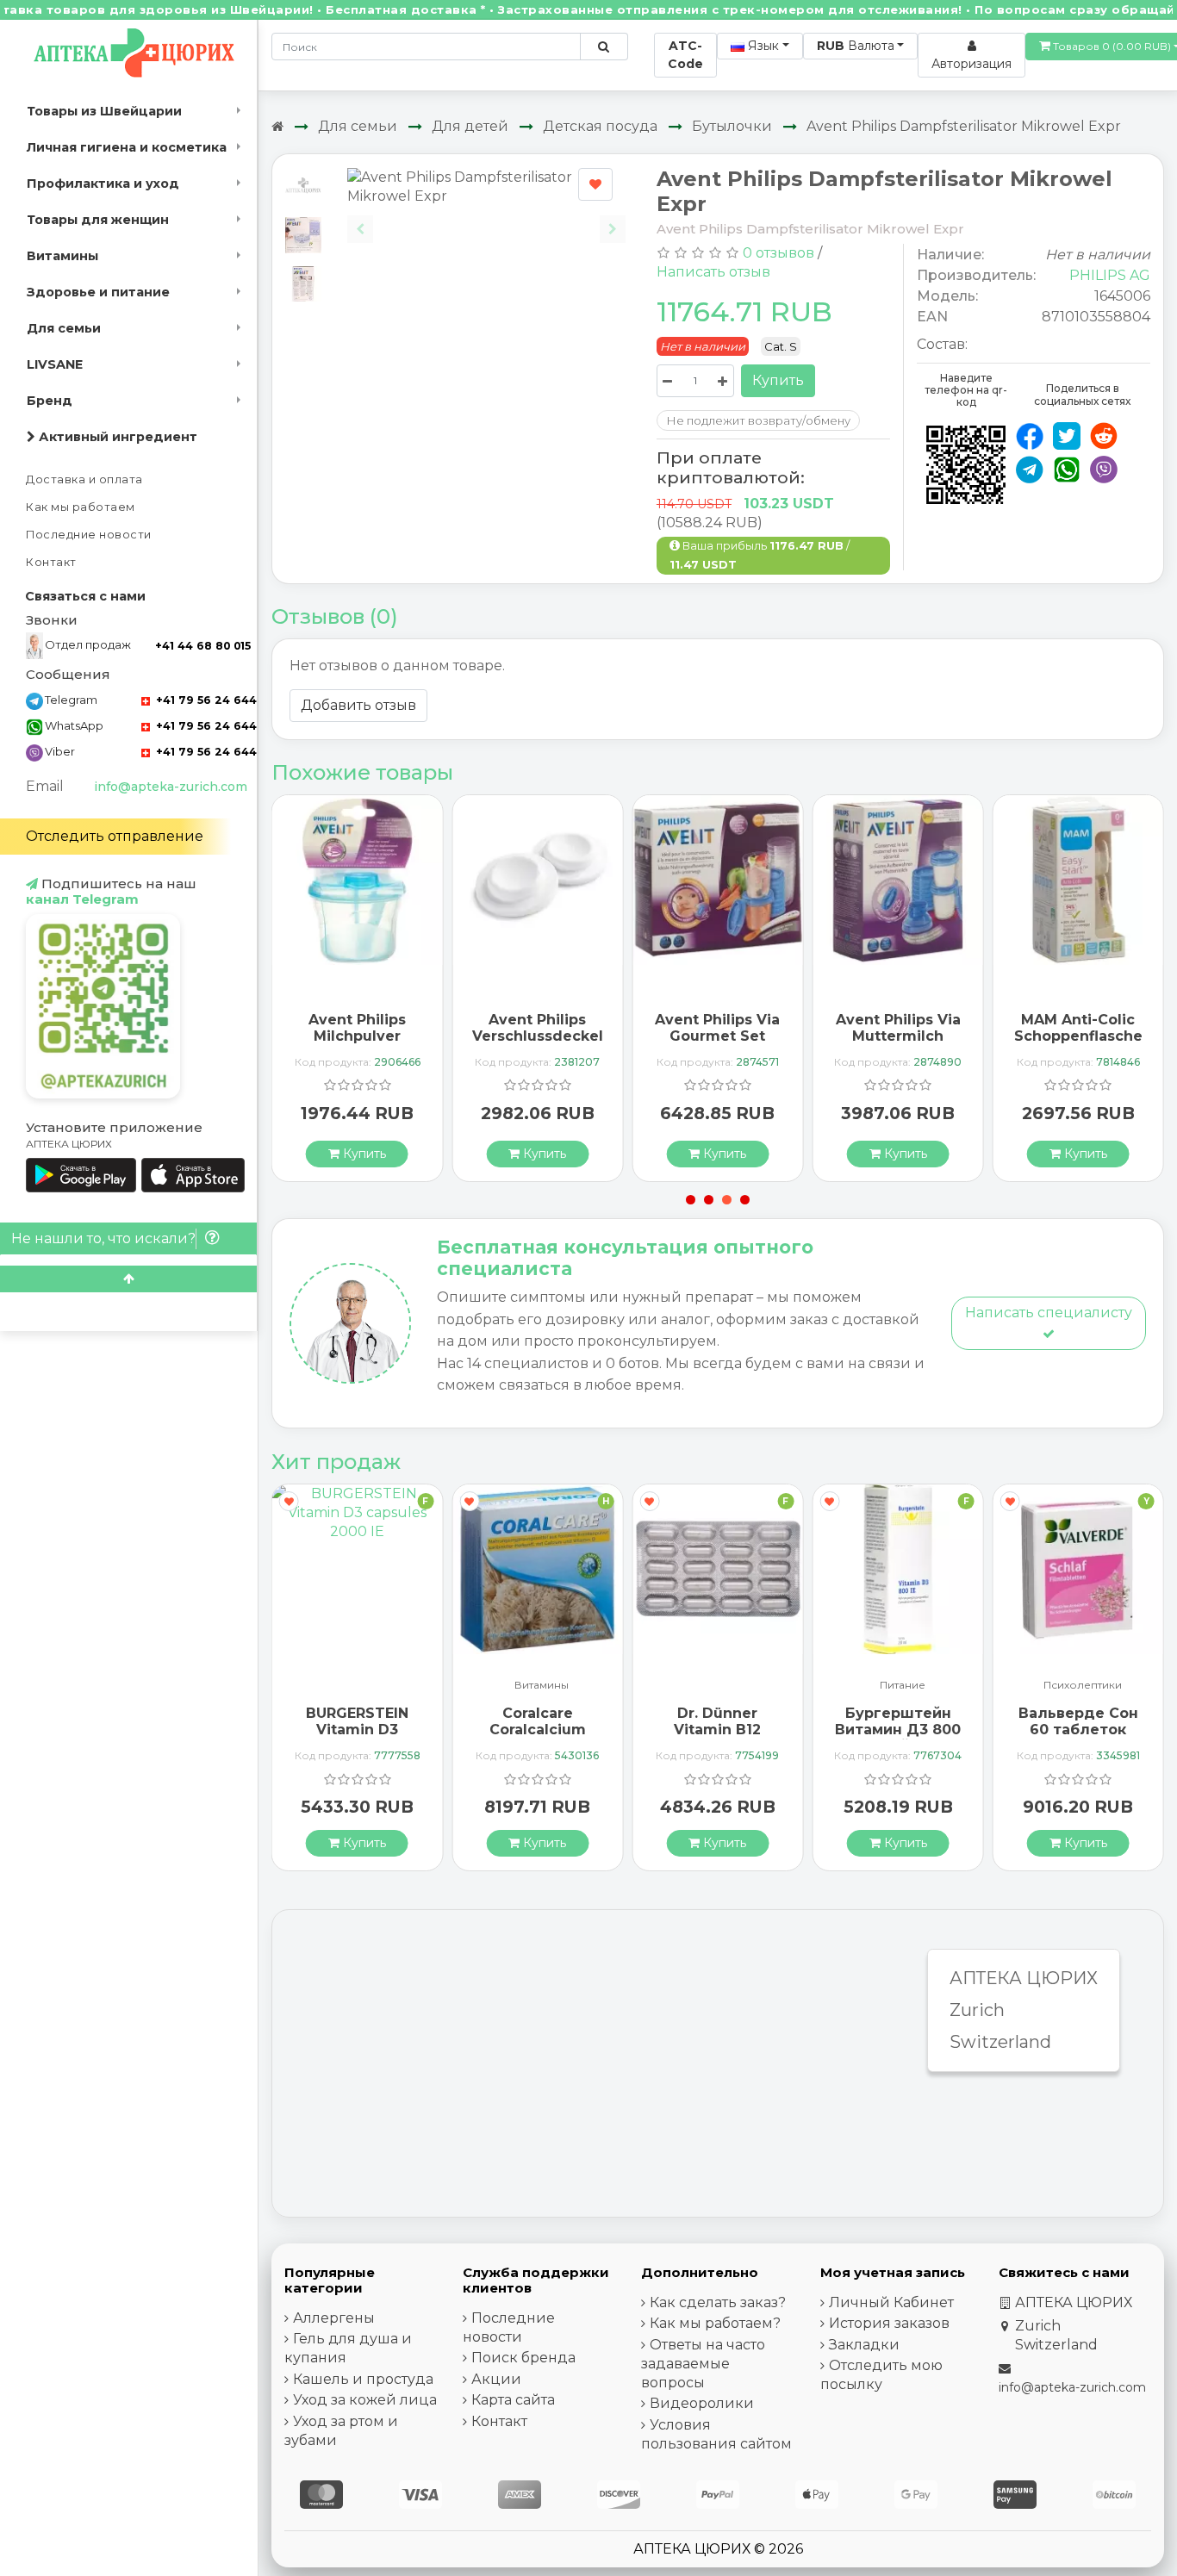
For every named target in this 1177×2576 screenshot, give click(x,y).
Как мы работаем (81, 507)
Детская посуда (600, 126)
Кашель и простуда (363, 2379)
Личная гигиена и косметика (127, 147)
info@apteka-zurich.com (171, 787)
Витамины (62, 256)
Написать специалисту (1049, 1313)
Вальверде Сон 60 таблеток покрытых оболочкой (1078, 1738)
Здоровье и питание (98, 292)
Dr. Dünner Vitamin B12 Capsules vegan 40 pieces (717, 1738)
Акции (496, 2379)
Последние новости (89, 535)
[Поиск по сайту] (604, 47)
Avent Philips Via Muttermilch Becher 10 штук (898, 1036)
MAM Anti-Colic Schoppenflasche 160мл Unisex (1078, 1036)
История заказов (889, 2323)
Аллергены (334, 2318)
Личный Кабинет (891, 2302)
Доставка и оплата (84, 479)
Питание (903, 1686)
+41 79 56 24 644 (205, 700)
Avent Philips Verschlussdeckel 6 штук (538, 1036)
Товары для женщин (98, 220)
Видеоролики (702, 2403)
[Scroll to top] (128, 1279)
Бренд (50, 401)
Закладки (864, 2345)
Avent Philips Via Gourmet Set (717, 1028)
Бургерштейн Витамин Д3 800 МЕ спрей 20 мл (898, 1730)
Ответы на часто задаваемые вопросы (703, 2364)
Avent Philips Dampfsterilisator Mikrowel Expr (964, 126)
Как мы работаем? (715, 2323)
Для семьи (64, 328)
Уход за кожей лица (365, 2400)
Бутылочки (732, 126)
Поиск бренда (523, 2358)
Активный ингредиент (116, 437)
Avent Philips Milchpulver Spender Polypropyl (357, 1045)
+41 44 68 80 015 (203, 646)
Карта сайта (513, 2400)
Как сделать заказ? (718, 2302)
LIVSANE (55, 364)
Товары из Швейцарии (104, 111)
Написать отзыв (713, 272)
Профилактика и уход (103, 184)
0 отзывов (778, 253)
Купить (778, 380)
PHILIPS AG (1110, 275)
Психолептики (1083, 1686)
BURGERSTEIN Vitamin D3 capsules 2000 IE (358, 1730)
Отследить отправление (115, 836)
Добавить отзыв (358, 705)
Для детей (470, 126)
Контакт (51, 562)
